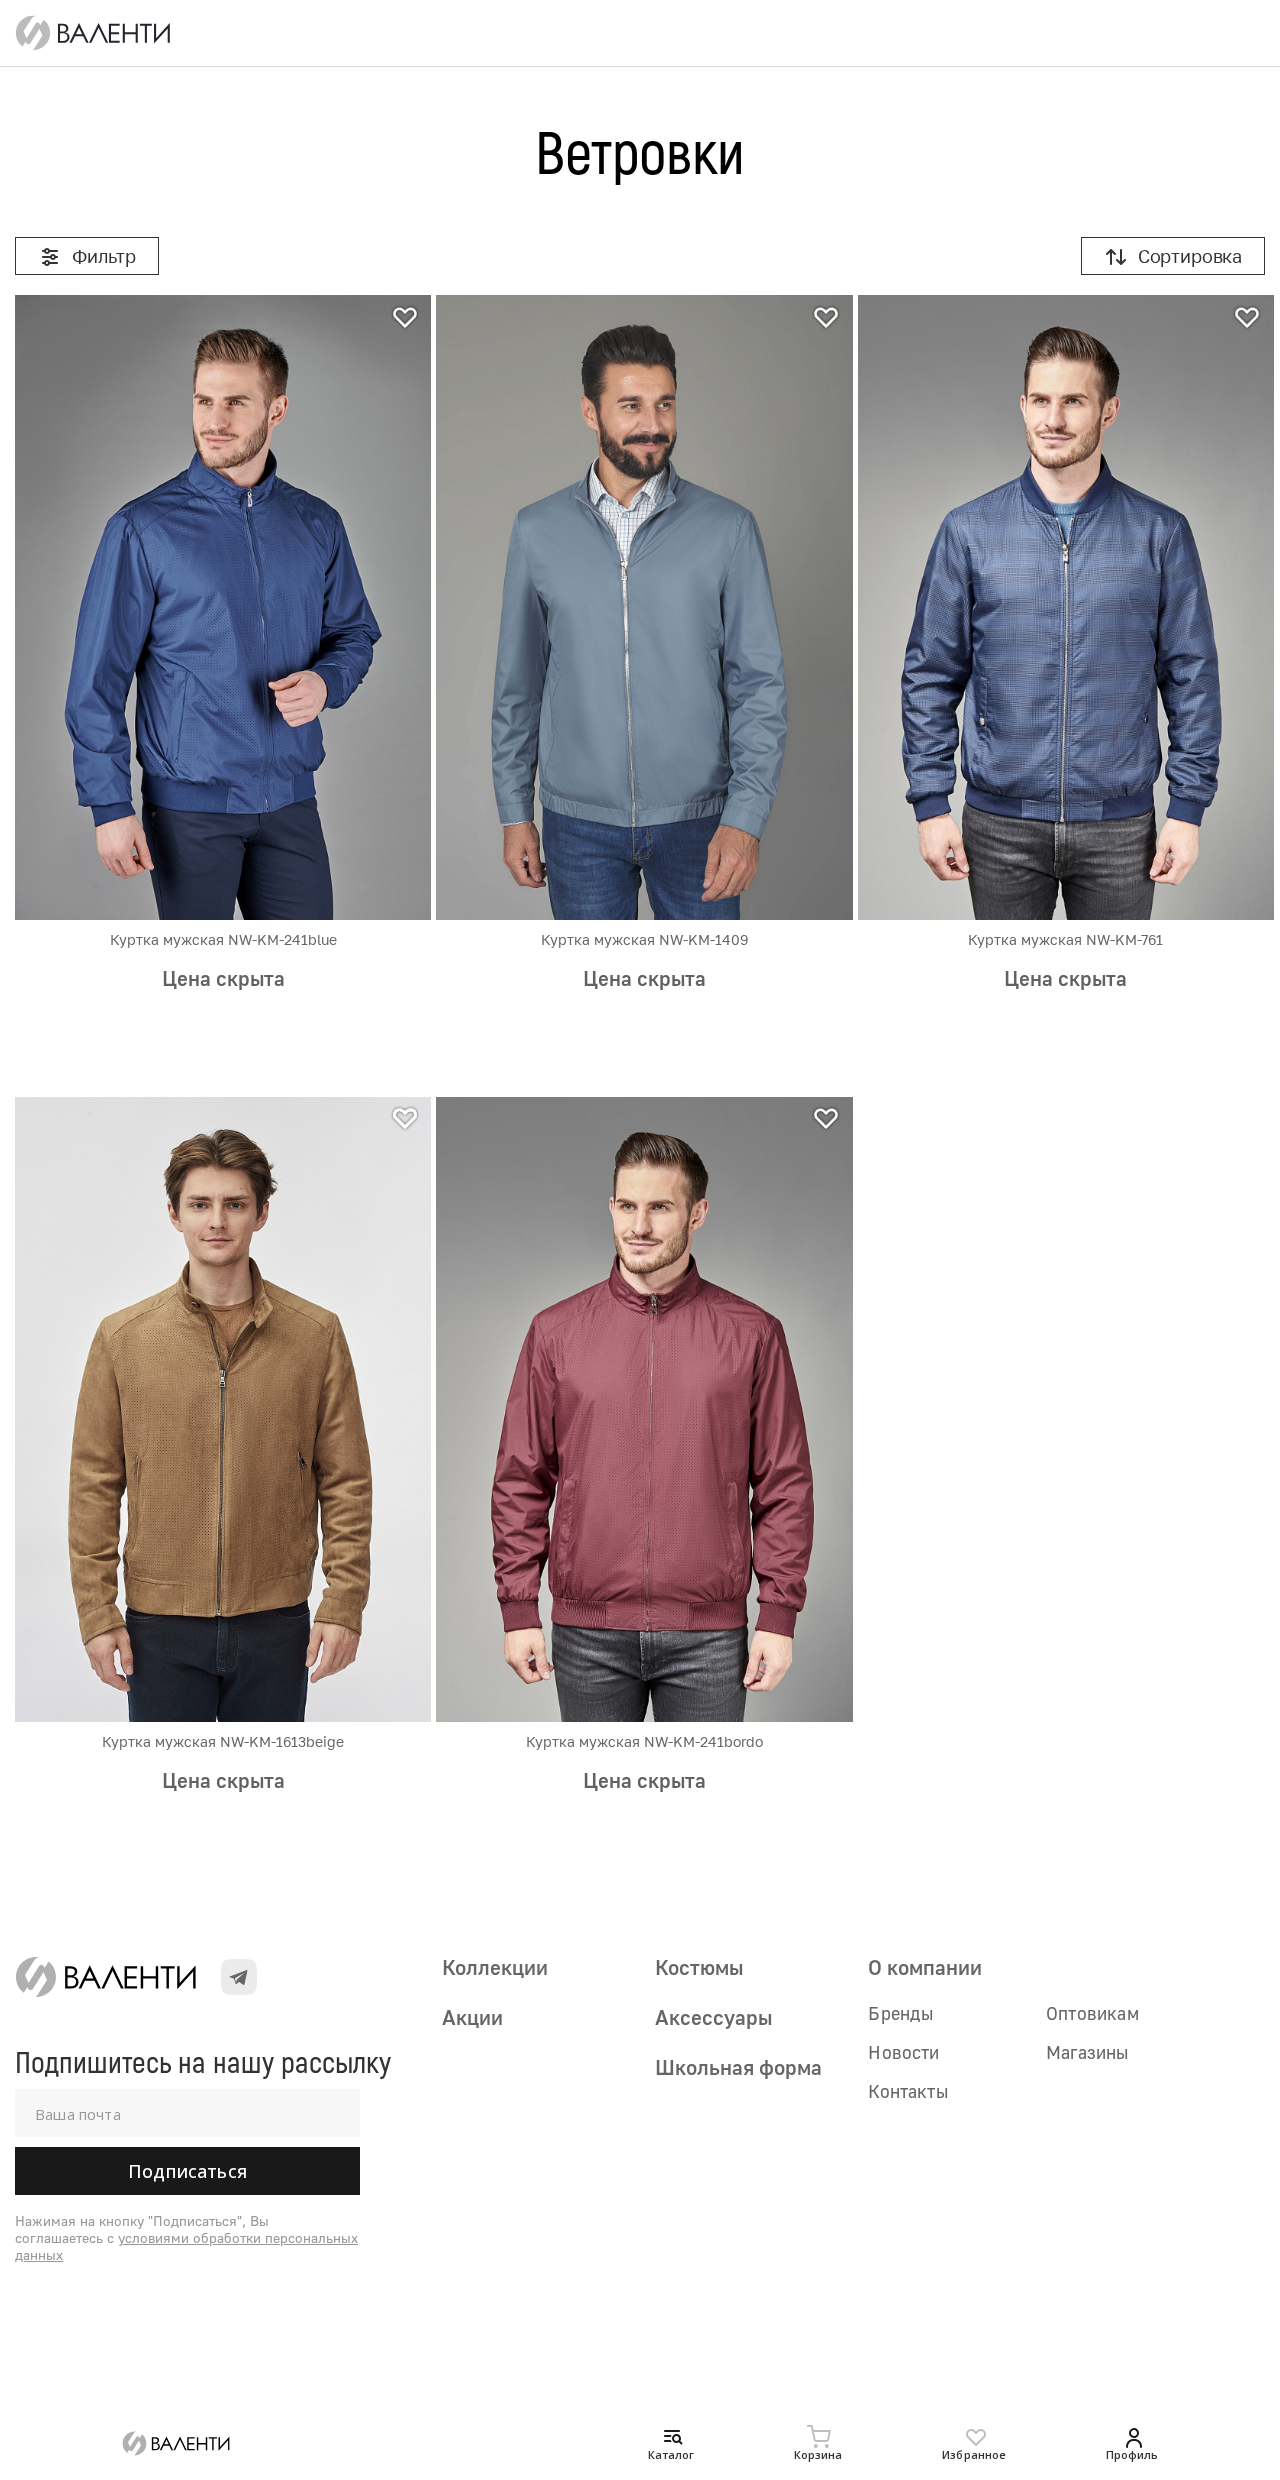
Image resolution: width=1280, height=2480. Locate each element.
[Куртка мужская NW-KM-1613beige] (223, 1409)
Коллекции (495, 1967)
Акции (472, 2017)
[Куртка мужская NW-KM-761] (1066, 607)
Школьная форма (738, 2067)
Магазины (1087, 2052)
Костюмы (699, 1967)
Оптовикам (1092, 2013)
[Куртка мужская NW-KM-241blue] (223, 607)
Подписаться (187, 2171)
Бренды (900, 2013)
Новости (903, 2052)
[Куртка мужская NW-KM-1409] (644, 607)
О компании (925, 1967)
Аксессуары (713, 2017)
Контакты (907, 2091)
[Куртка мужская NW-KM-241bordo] (644, 1409)
